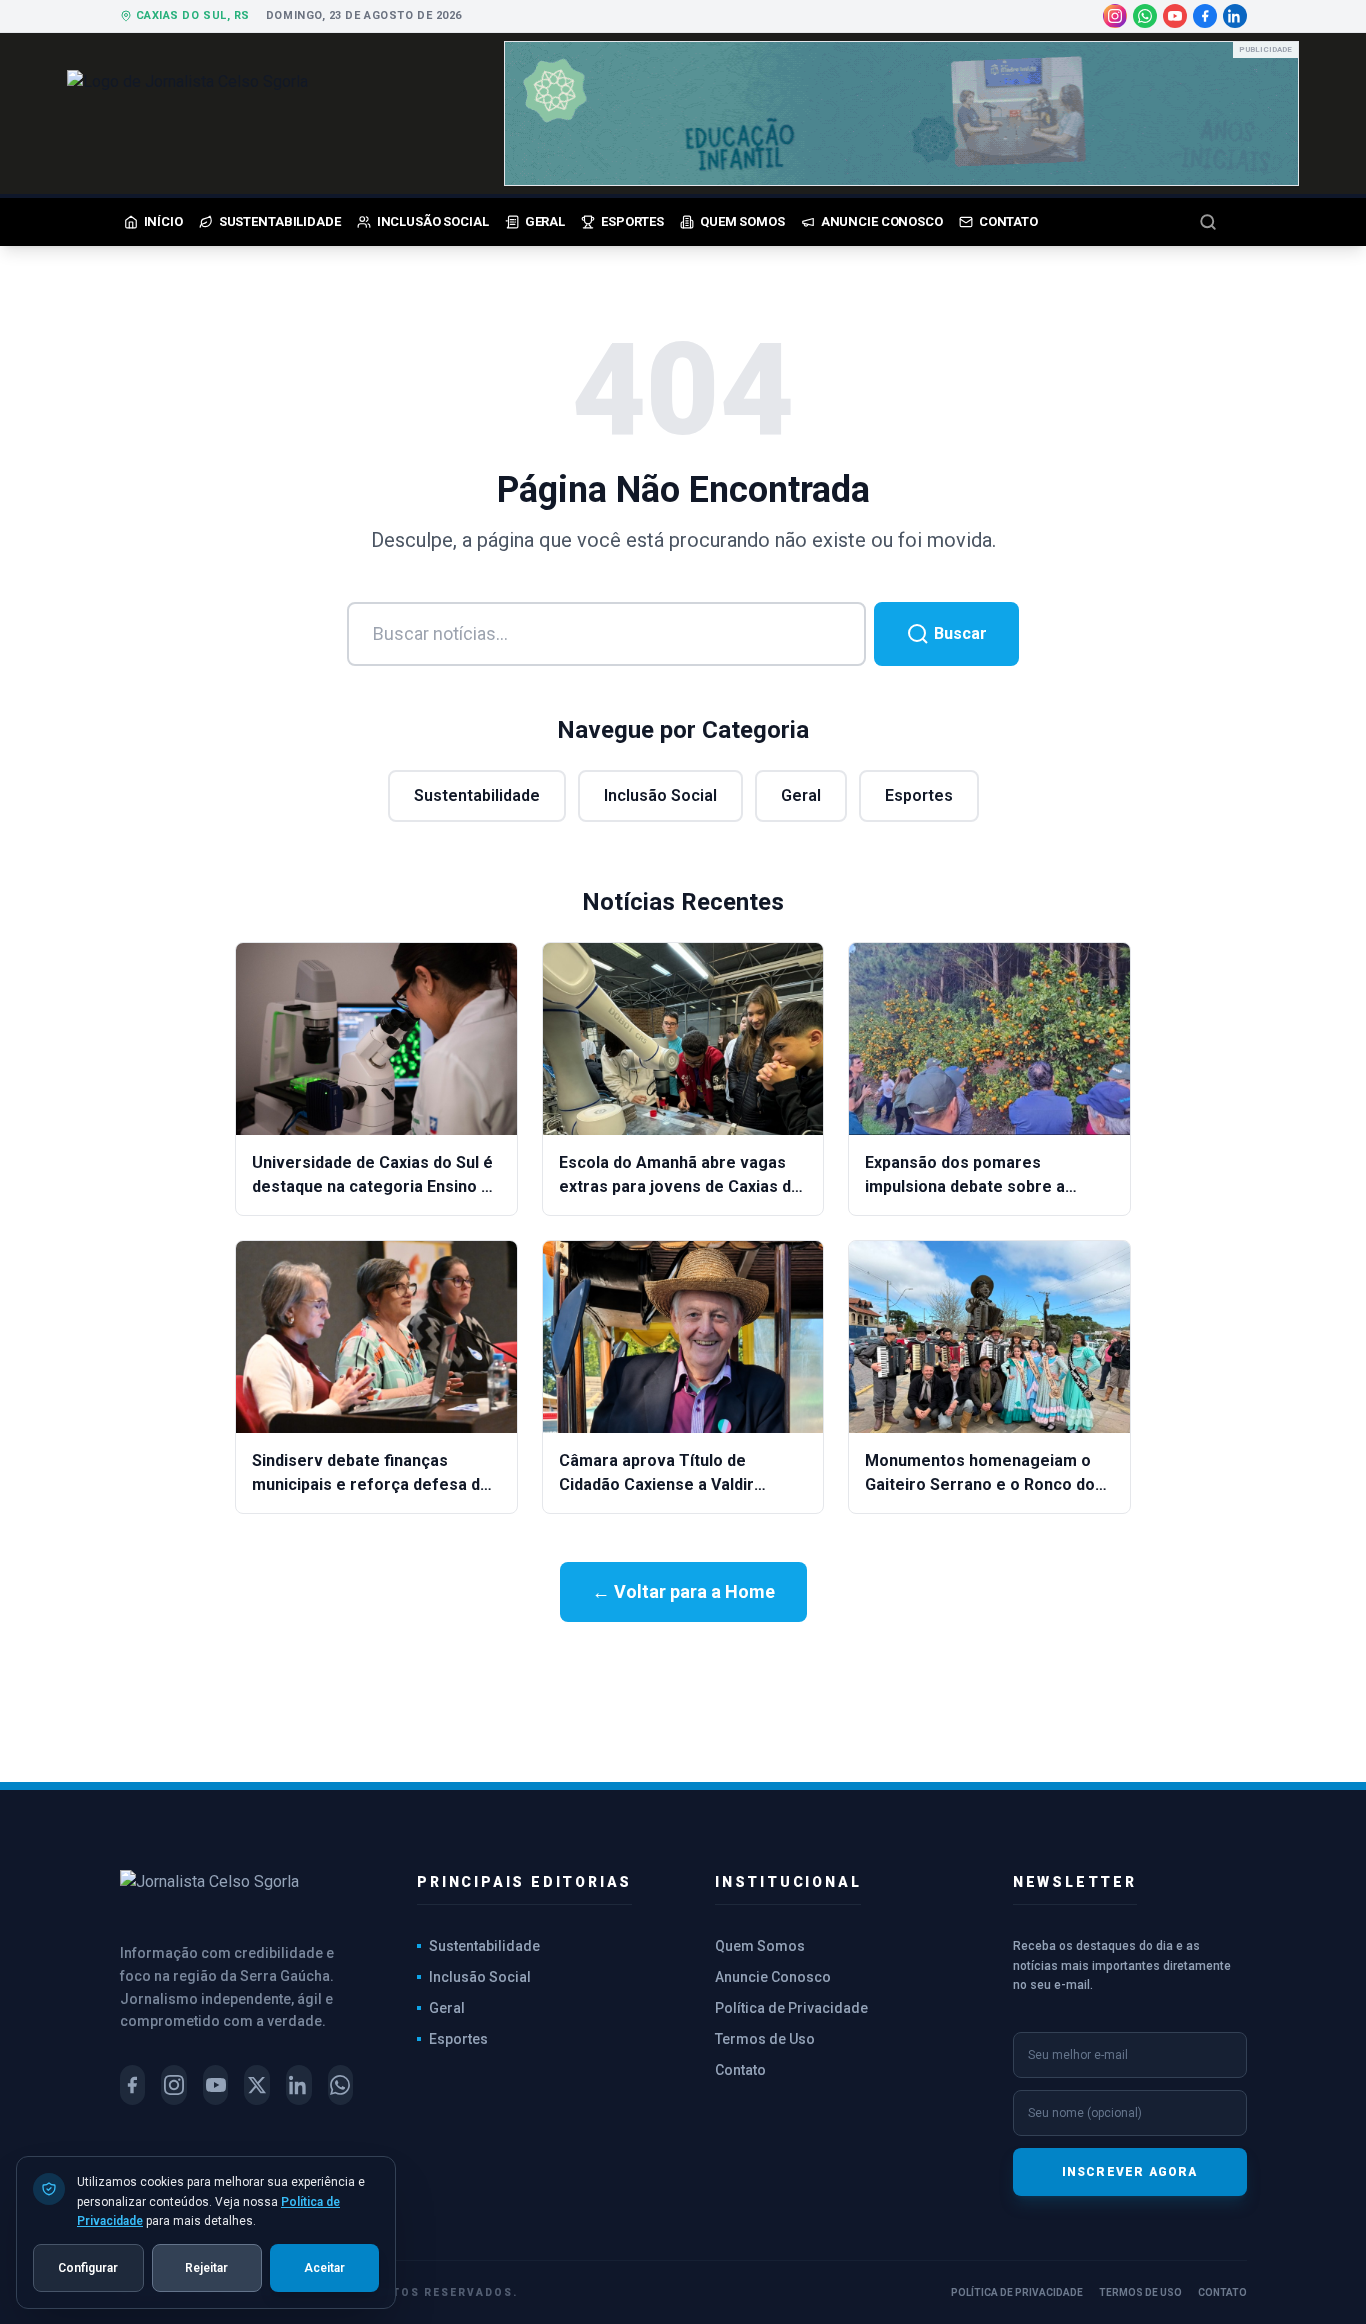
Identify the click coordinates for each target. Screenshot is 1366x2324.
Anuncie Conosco (773, 1977)
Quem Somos (760, 1946)
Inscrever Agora (1130, 2172)
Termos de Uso (765, 2039)
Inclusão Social (660, 795)
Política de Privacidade (791, 2008)
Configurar (88, 2267)
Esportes (919, 795)
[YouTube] (1175, 16)
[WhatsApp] (1145, 16)
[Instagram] (1115, 16)
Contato (740, 2070)
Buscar (958, 633)
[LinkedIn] (1235, 16)
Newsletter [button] (1075, 1882)
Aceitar (324, 2267)
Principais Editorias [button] (524, 1882)
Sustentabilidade (477, 795)
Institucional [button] (788, 1882)
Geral (801, 795)
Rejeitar (206, 2267)
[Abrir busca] (1223, 222)
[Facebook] (1205, 16)
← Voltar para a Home (683, 1591)
